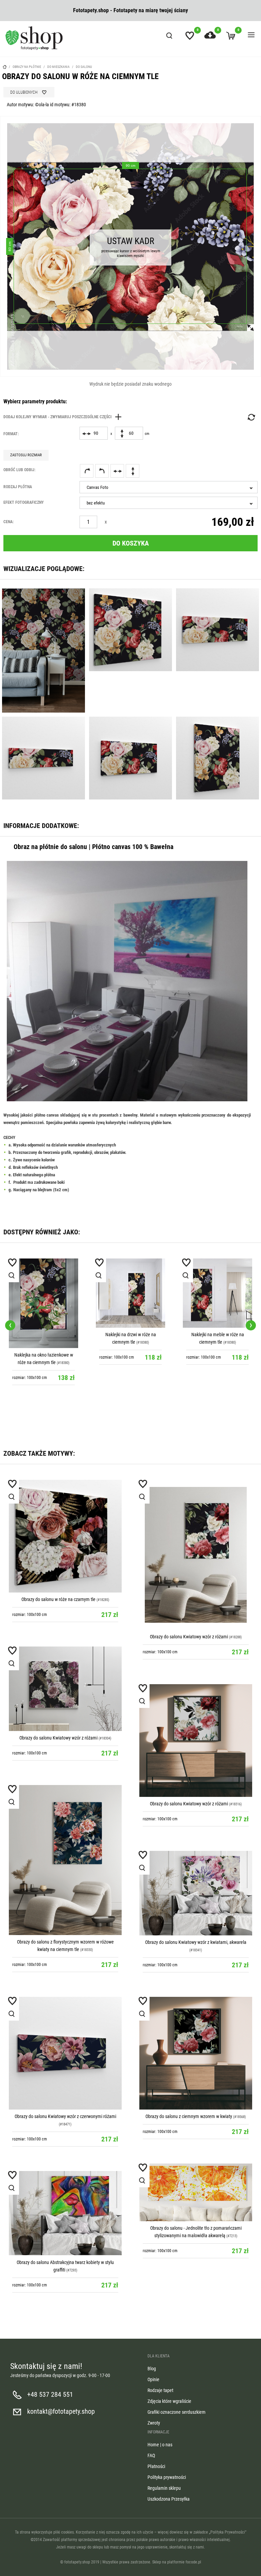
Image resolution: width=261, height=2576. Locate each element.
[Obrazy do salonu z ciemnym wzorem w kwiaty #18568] (196, 2053)
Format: (11, 434)
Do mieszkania (58, 67)
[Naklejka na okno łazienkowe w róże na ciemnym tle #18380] (43, 1303)
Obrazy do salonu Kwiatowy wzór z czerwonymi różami (65, 2116)
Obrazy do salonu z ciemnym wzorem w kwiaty (189, 2116)
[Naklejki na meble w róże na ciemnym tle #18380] (217, 1293)
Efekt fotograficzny (24, 502)
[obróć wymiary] (251, 417)
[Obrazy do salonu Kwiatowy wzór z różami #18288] (196, 1555)
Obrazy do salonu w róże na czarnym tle (58, 1599)
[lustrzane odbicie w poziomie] (117, 471)
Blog (152, 2369)
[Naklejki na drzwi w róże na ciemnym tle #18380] (130, 1293)
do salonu (84, 67)
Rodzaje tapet (160, 2390)
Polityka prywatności (167, 2477)
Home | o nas (160, 2445)
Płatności (156, 2466)
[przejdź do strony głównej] (34, 38)
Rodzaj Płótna (18, 487)
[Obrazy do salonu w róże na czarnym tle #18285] (65, 1536)
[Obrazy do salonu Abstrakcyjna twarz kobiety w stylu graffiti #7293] (65, 2213)
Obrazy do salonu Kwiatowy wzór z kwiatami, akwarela (196, 1942)
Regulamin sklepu (164, 2488)
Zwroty (154, 2423)
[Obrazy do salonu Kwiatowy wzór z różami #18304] (65, 1689)
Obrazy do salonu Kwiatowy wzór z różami (189, 1637)
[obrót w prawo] (87, 471)
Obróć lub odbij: (19, 470)
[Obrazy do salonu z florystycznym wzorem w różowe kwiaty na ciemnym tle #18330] (65, 1860)
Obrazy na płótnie (27, 67)
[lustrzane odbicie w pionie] (133, 471)
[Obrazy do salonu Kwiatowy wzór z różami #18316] (196, 1741)
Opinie (153, 2379)
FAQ (151, 2455)
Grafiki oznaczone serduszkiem (177, 2412)
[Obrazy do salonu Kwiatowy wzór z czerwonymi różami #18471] (65, 2053)
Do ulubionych (24, 92)
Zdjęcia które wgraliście (169, 2401)
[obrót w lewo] (102, 471)
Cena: (8, 522)
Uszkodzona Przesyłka (169, 2499)
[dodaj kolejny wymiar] (64, 417)
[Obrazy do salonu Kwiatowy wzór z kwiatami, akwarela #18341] (196, 1893)
